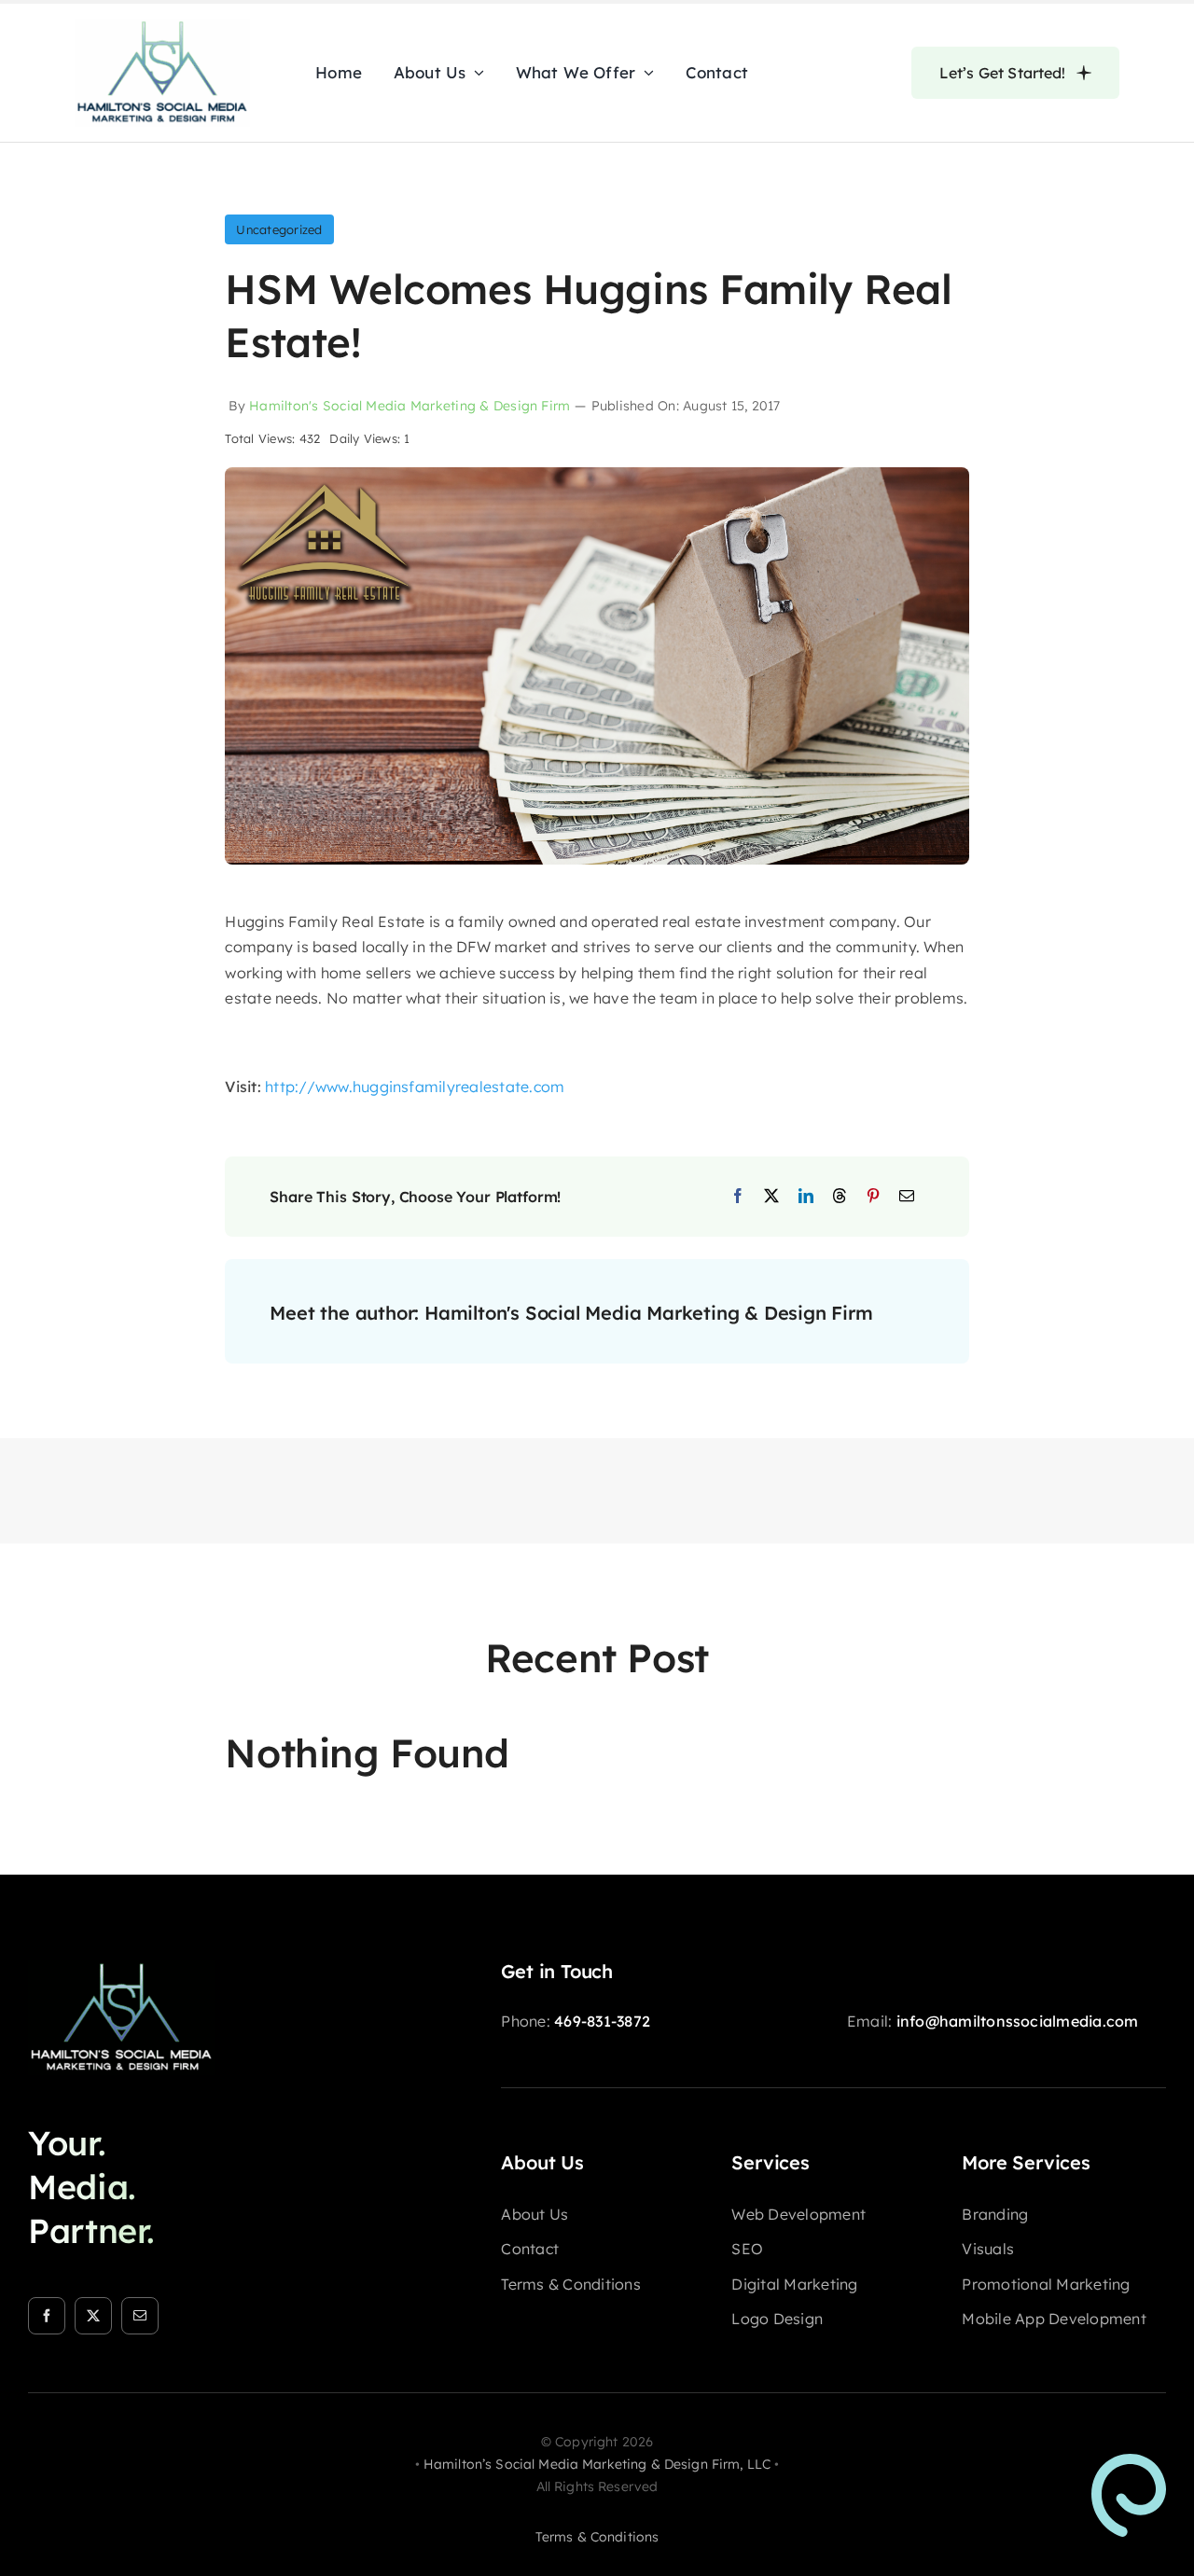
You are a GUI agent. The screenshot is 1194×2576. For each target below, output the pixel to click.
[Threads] (840, 1197)
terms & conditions (597, 2537)
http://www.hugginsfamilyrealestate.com (415, 1087)
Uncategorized (279, 229)
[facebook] (47, 2316)
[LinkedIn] (806, 1197)
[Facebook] (738, 1197)
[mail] (140, 2316)
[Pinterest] (873, 1197)
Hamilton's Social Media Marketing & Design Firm (410, 406)
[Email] (907, 1197)
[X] (771, 1197)
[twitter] (93, 2316)
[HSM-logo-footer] (121, 1968)
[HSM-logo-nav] (162, 26)
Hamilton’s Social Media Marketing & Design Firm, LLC (597, 2464)
